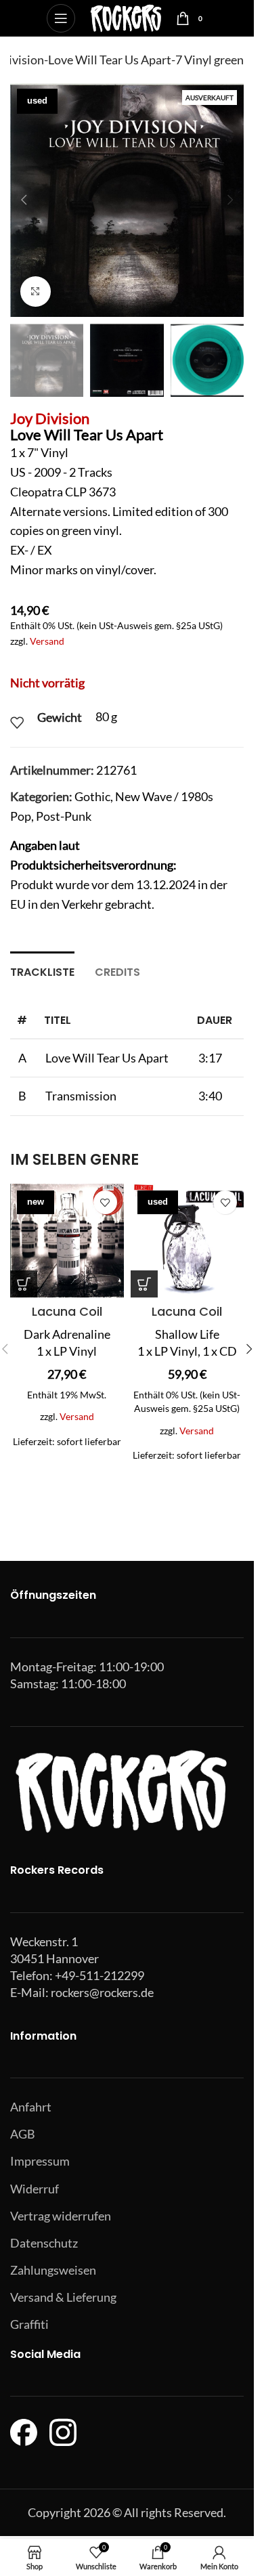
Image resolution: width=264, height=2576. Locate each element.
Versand (47, 641)
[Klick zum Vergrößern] (36, 292)
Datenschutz (44, 2243)
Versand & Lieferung (63, 2297)
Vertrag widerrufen (61, 2216)
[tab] (42, 970)
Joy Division (50, 418)
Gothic (92, 796)
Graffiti (29, 2324)
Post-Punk (64, 816)
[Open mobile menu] (61, 18)
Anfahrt (31, 2107)
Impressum (40, 2161)
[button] (24, 200)
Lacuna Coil (67, 1311)
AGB (23, 2134)
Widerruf (35, 2189)
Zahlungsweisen (53, 2270)
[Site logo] (126, 17)
